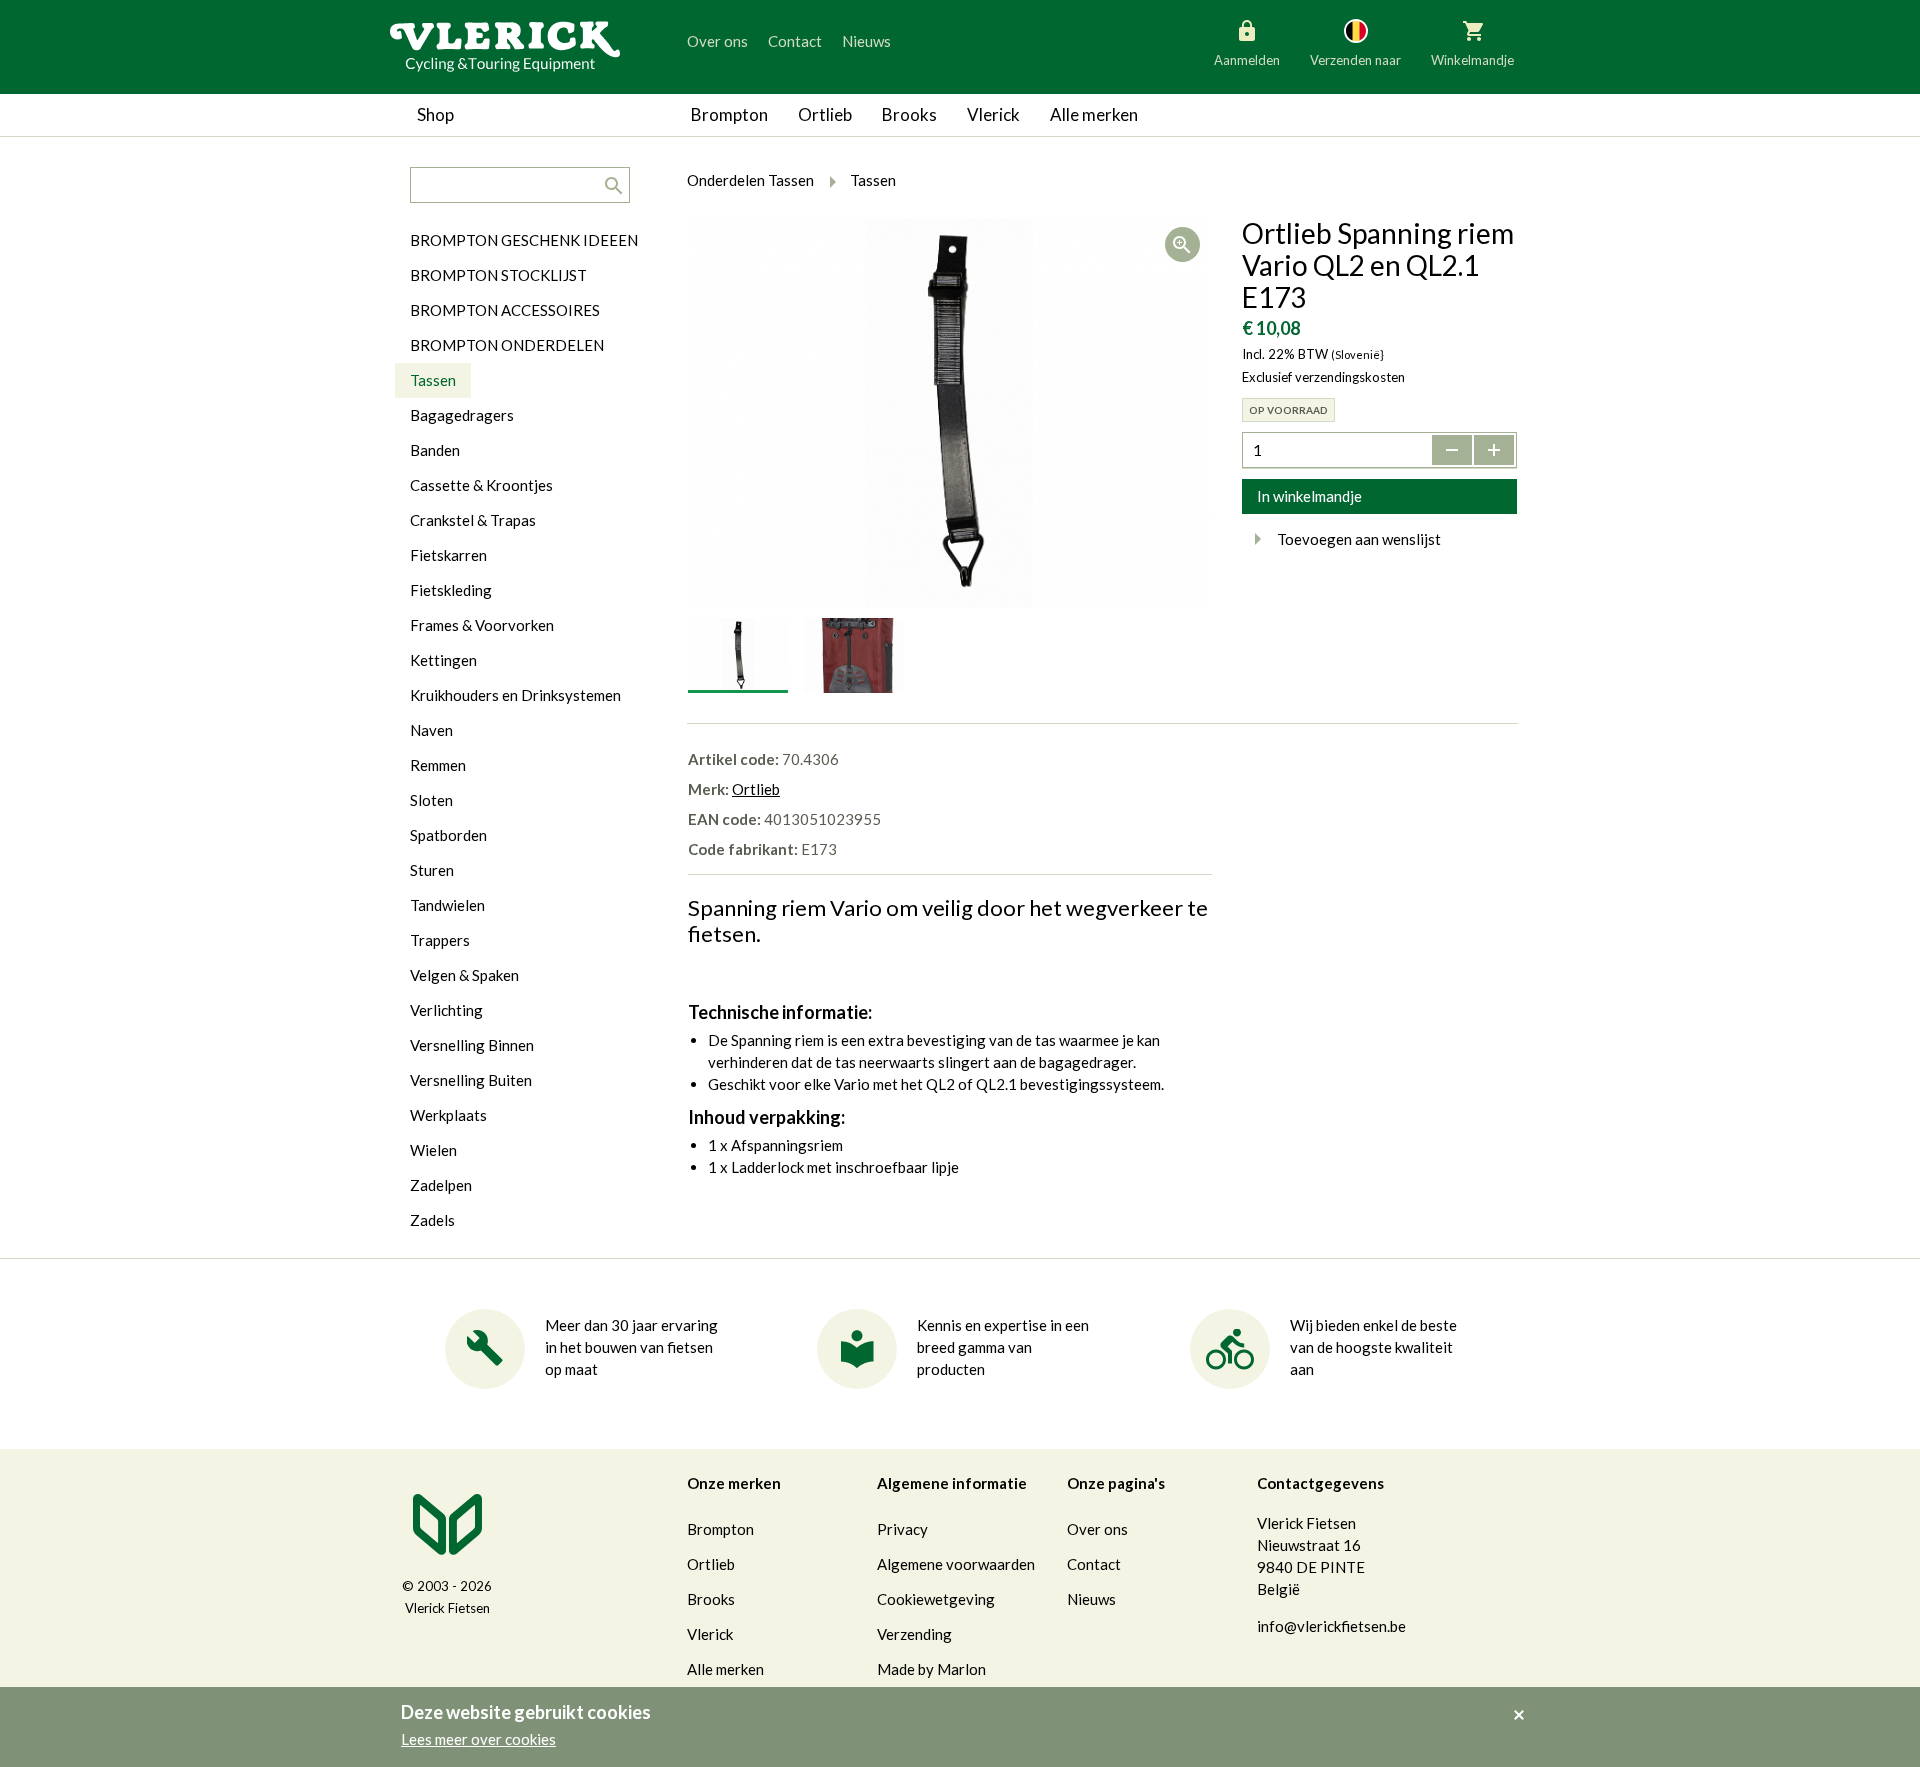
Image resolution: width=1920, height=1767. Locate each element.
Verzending (914, 1634)
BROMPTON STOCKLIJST (498, 275)
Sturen (432, 870)
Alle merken (1094, 114)
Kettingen (443, 660)
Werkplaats (448, 1115)
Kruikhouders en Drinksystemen (515, 695)
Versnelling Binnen (472, 1045)
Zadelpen (441, 1185)
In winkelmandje (1309, 496)
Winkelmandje (1472, 60)
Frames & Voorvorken (482, 625)
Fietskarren (448, 555)
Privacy (902, 1529)
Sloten (431, 800)
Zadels (432, 1220)
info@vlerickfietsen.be (1331, 1626)
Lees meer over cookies (478, 1739)
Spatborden (448, 835)
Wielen (433, 1150)
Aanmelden (1247, 60)
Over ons (717, 41)
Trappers (440, 940)
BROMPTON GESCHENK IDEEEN (524, 240)
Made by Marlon (931, 1669)
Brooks (909, 114)
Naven (431, 730)
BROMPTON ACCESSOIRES (505, 310)
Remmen (438, 765)
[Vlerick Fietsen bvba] (505, 45)
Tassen (433, 380)
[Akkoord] (1524, 1701)
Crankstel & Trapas (473, 520)
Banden (435, 450)
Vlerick (993, 114)
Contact (795, 41)
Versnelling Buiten (471, 1080)
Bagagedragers (462, 415)
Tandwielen (447, 905)
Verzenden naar (1355, 60)
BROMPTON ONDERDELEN (507, 345)
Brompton (729, 114)
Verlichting (446, 1010)
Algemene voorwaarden (956, 1564)
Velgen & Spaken (464, 975)
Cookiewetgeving (936, 1599)
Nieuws (866, 41)
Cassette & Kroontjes (481, 485)
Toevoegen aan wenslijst (1359, 539)
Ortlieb (825, 114)
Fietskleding (451, 590)
